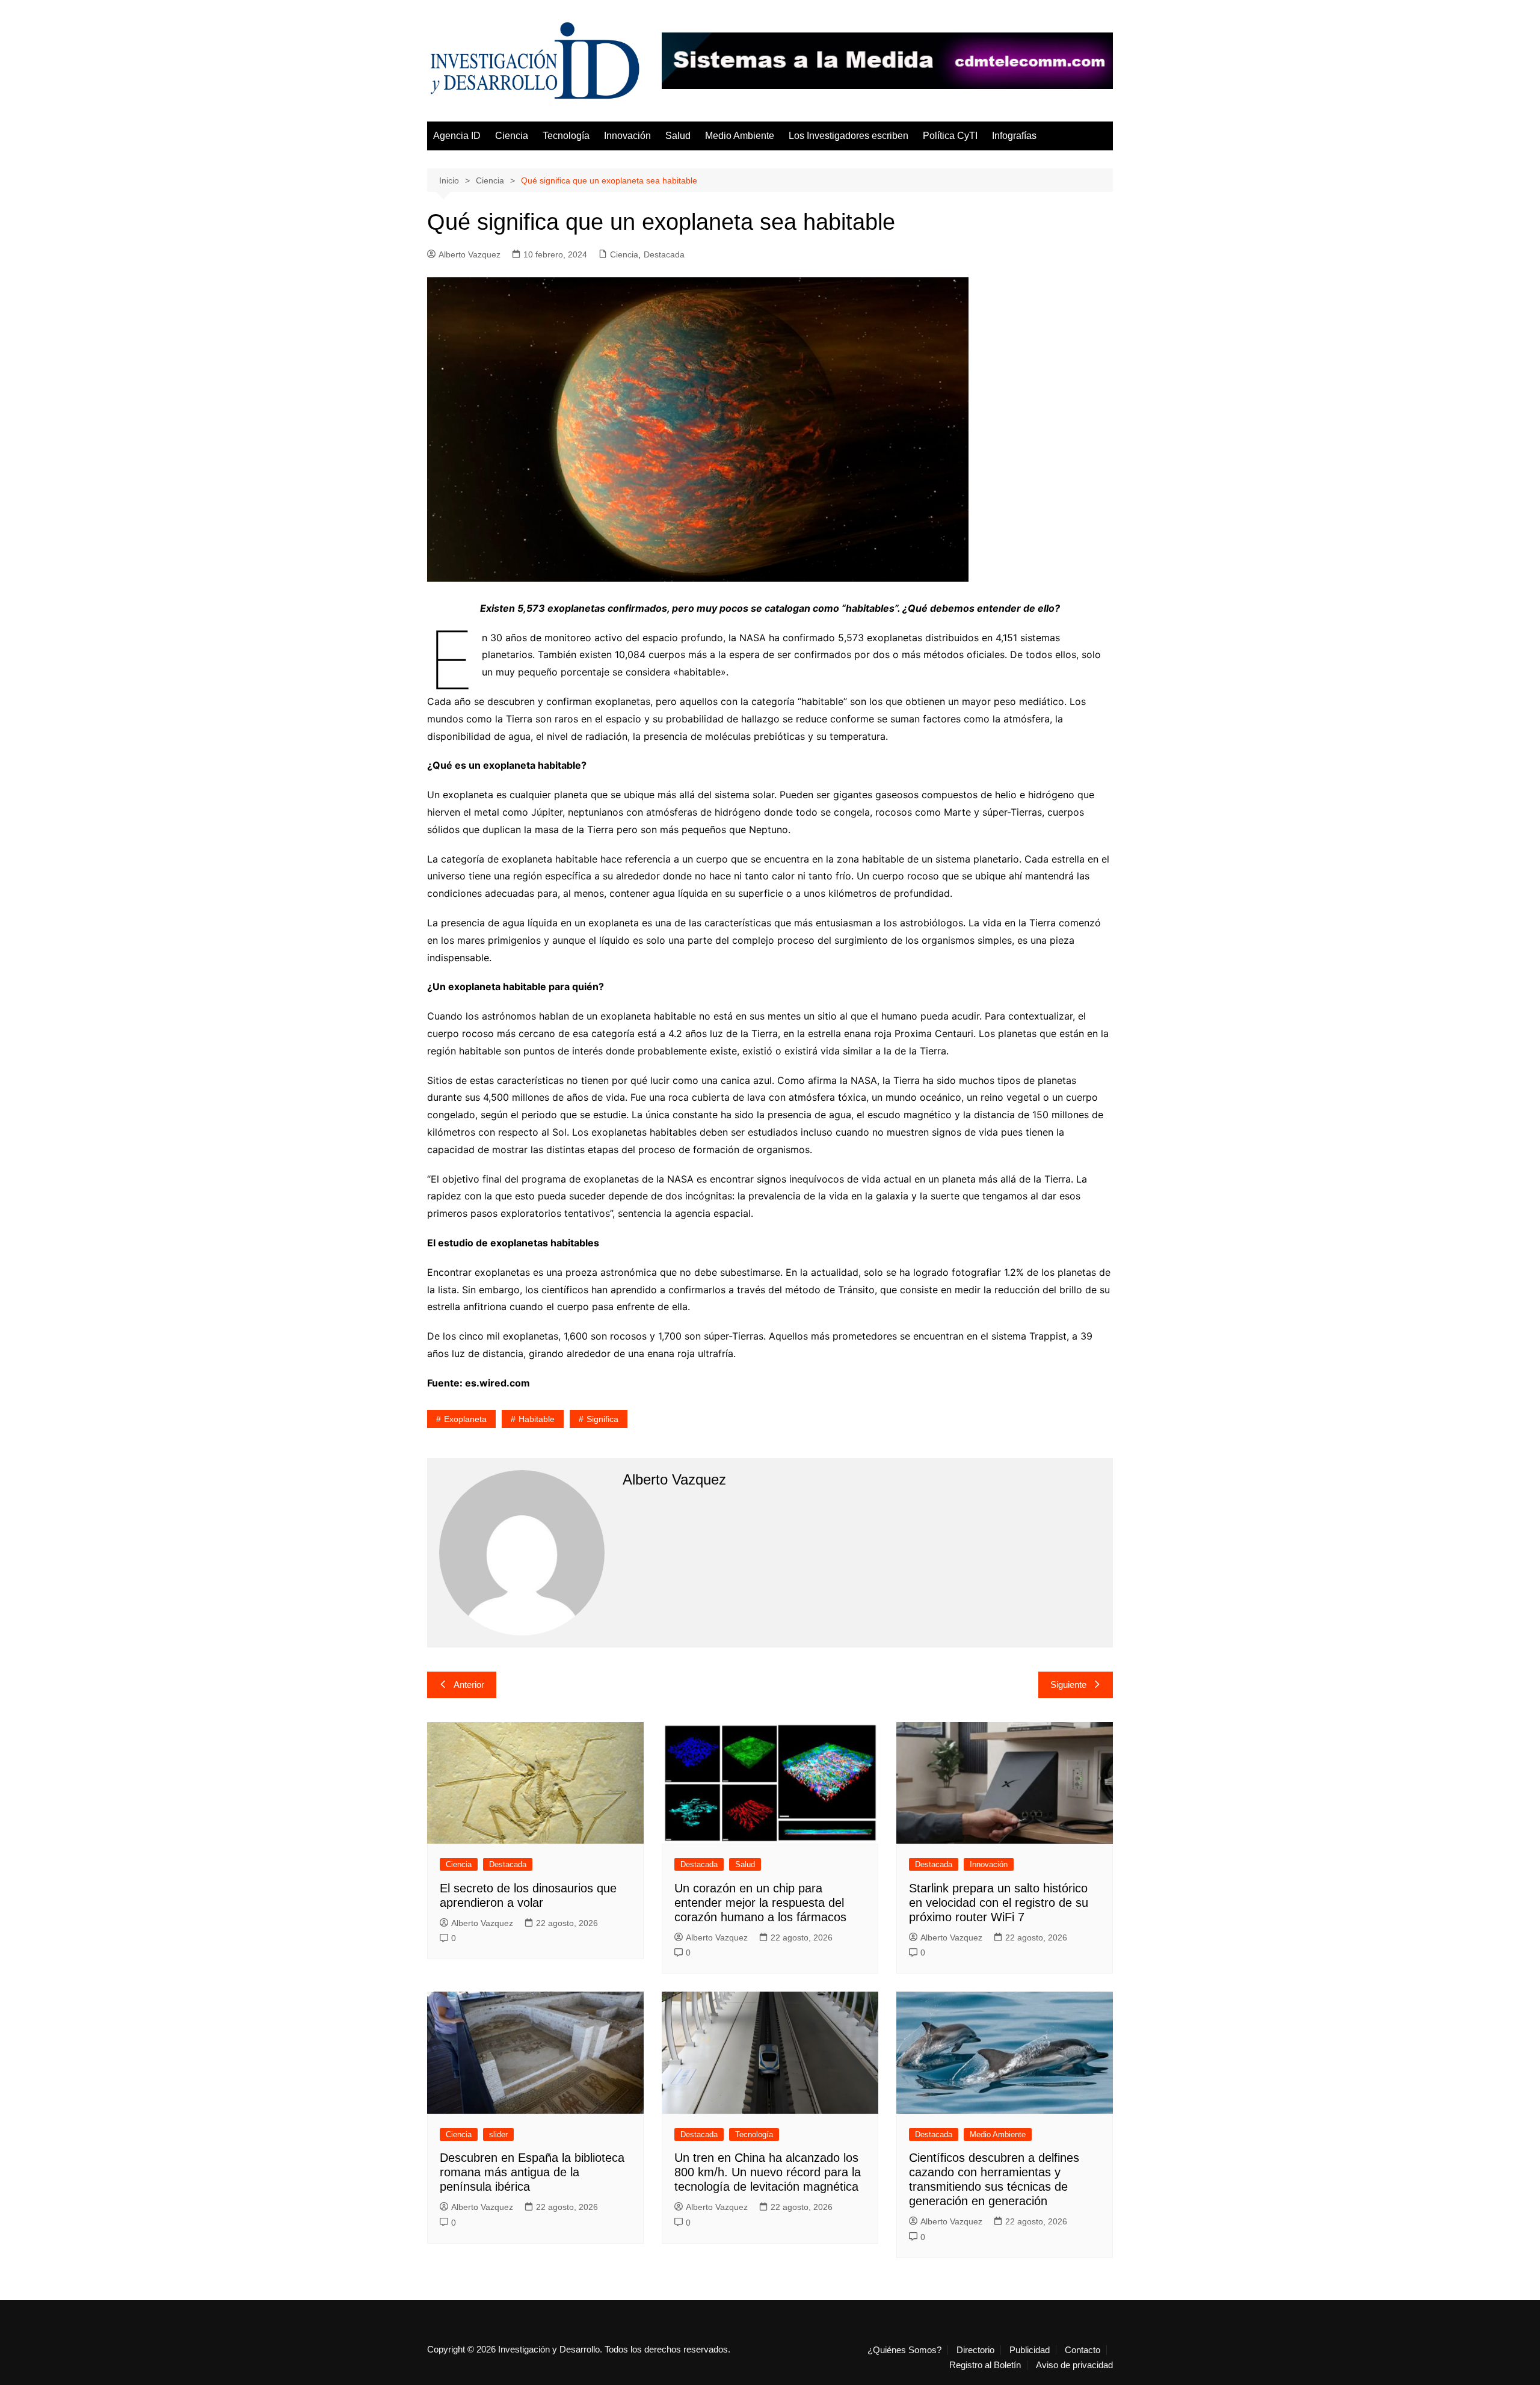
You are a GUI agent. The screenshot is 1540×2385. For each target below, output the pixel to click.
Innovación (627, 136)
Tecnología (566, 136)
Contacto (1083, 2350)
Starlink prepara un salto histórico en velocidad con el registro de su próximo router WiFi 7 (999, 1903)
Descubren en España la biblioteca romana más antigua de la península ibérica (532, 2172)
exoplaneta (465, 1419)
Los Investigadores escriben (849, 136)
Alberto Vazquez (470, 254)
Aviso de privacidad (1074, 2365)
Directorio (975, 2350)
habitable (537, 1419)
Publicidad (1030, 2350)
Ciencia (512, 136)
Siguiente (1068, 1685)
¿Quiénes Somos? (904, 2350)
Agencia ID (457, 136)
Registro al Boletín (985, 2365)
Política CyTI (950, 136)
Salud (678, 136)
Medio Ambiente (740, 136)
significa (602, 1419)
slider (498, 2134)
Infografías (1014, 136)
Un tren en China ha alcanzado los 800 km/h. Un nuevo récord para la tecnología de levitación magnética (768, 2172)
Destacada (664, 254)
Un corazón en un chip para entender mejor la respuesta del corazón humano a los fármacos (760, 1903)
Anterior (469, 1685)
